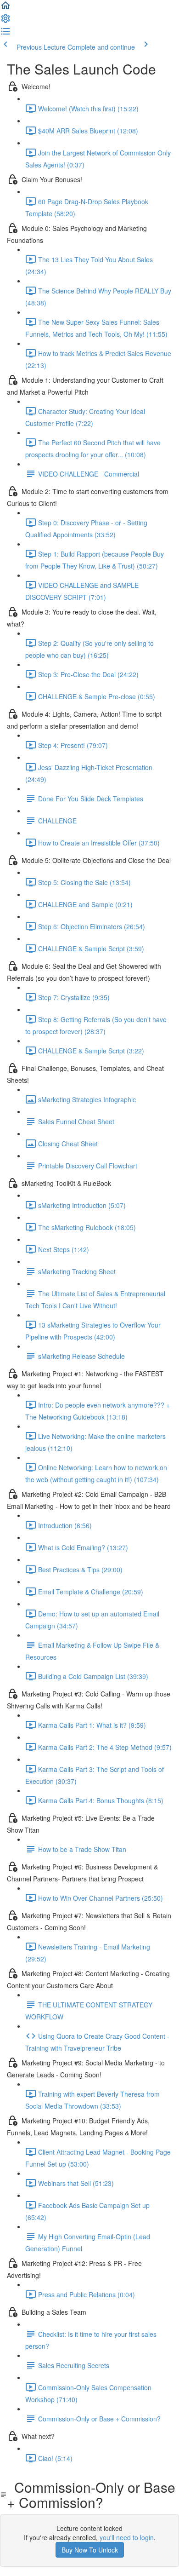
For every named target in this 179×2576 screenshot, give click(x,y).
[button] (6, 8)
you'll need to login (127, 2537)
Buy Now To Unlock (90, 2550)
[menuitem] (6, 21)
